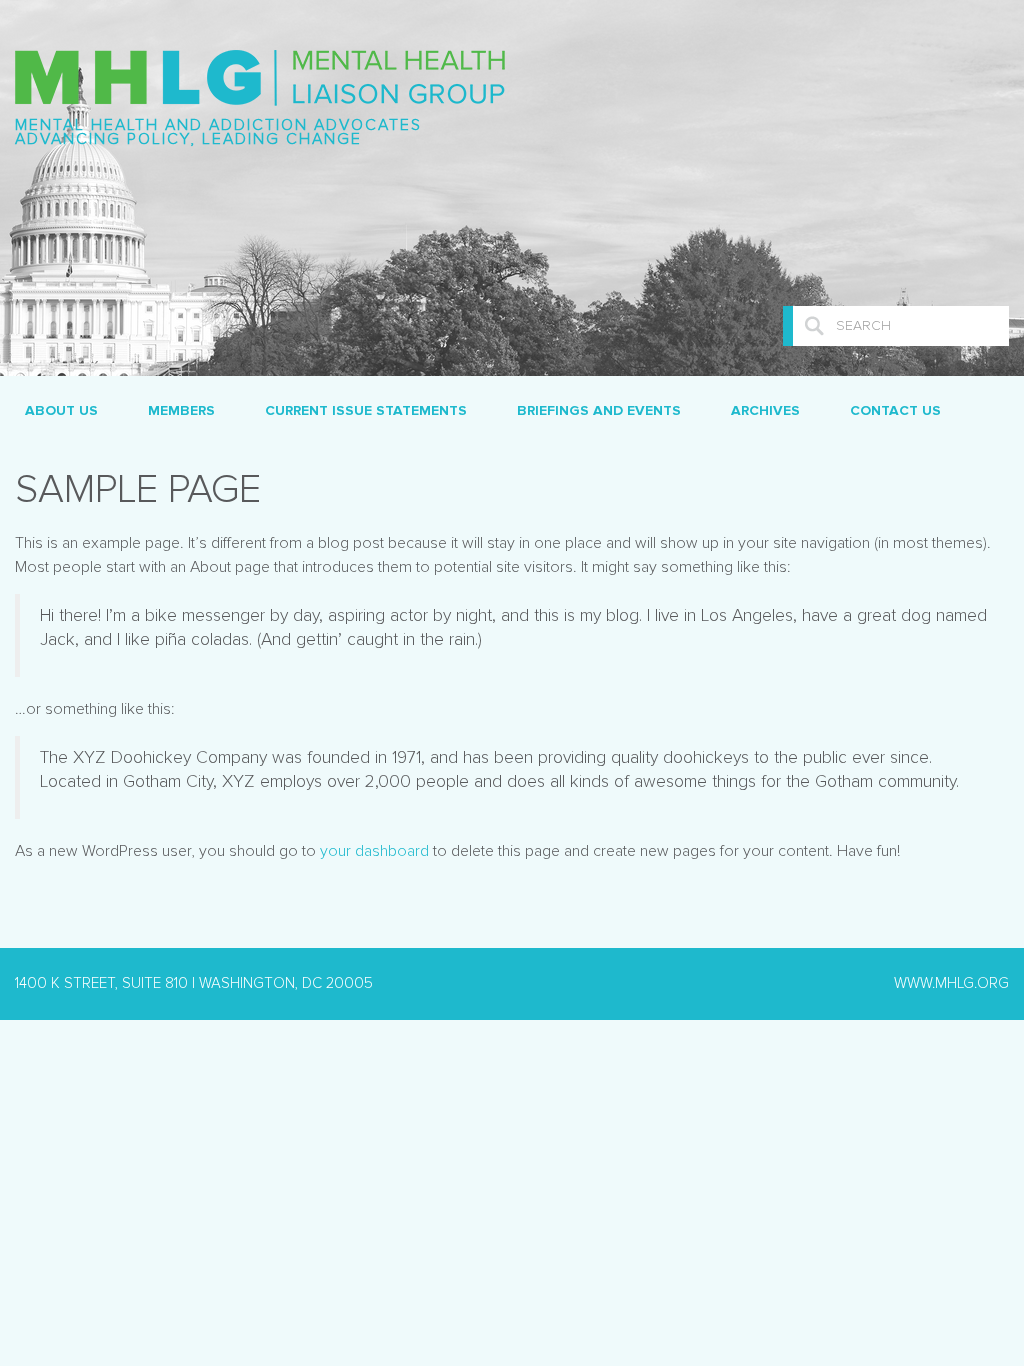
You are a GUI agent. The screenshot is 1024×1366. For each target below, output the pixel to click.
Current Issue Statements (366, 410)
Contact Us (895, 410)
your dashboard (374, 851)
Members (181, 410)
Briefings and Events (599, 410)
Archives (765, 410)
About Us (61, 410)
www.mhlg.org (951, 983)
